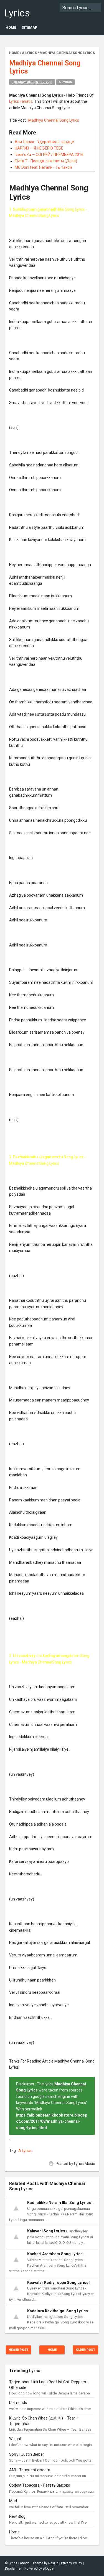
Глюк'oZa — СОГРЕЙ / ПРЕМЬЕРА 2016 (49, 155)
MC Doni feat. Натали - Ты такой (43, 167)
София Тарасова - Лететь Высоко (40, 2485)
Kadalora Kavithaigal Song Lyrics (58, 2311)
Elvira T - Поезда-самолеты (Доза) (46, 161)
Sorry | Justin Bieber (27, 2454)
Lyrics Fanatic (21, 19)
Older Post (86, 2350)
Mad (13, 2501)
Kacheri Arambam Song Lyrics (55, 2254)
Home (11, 27)
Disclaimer (13, 2568)
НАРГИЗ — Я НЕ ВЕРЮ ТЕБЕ (39, 148)
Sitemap (30, 27)
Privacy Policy (72, 2563)
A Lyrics (65, 82)
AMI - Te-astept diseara (30, 2470)
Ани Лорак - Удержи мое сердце (44, 142)
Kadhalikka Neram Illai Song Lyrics (59, 2203)
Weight (15, 2439)
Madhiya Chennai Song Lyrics (54, 120)
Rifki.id (53, 2563)
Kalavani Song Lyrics (46, 2231)
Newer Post (18, 2350)
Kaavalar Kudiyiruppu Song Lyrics (58, 2283)
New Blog (17, 2516)
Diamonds (18, 2403)
